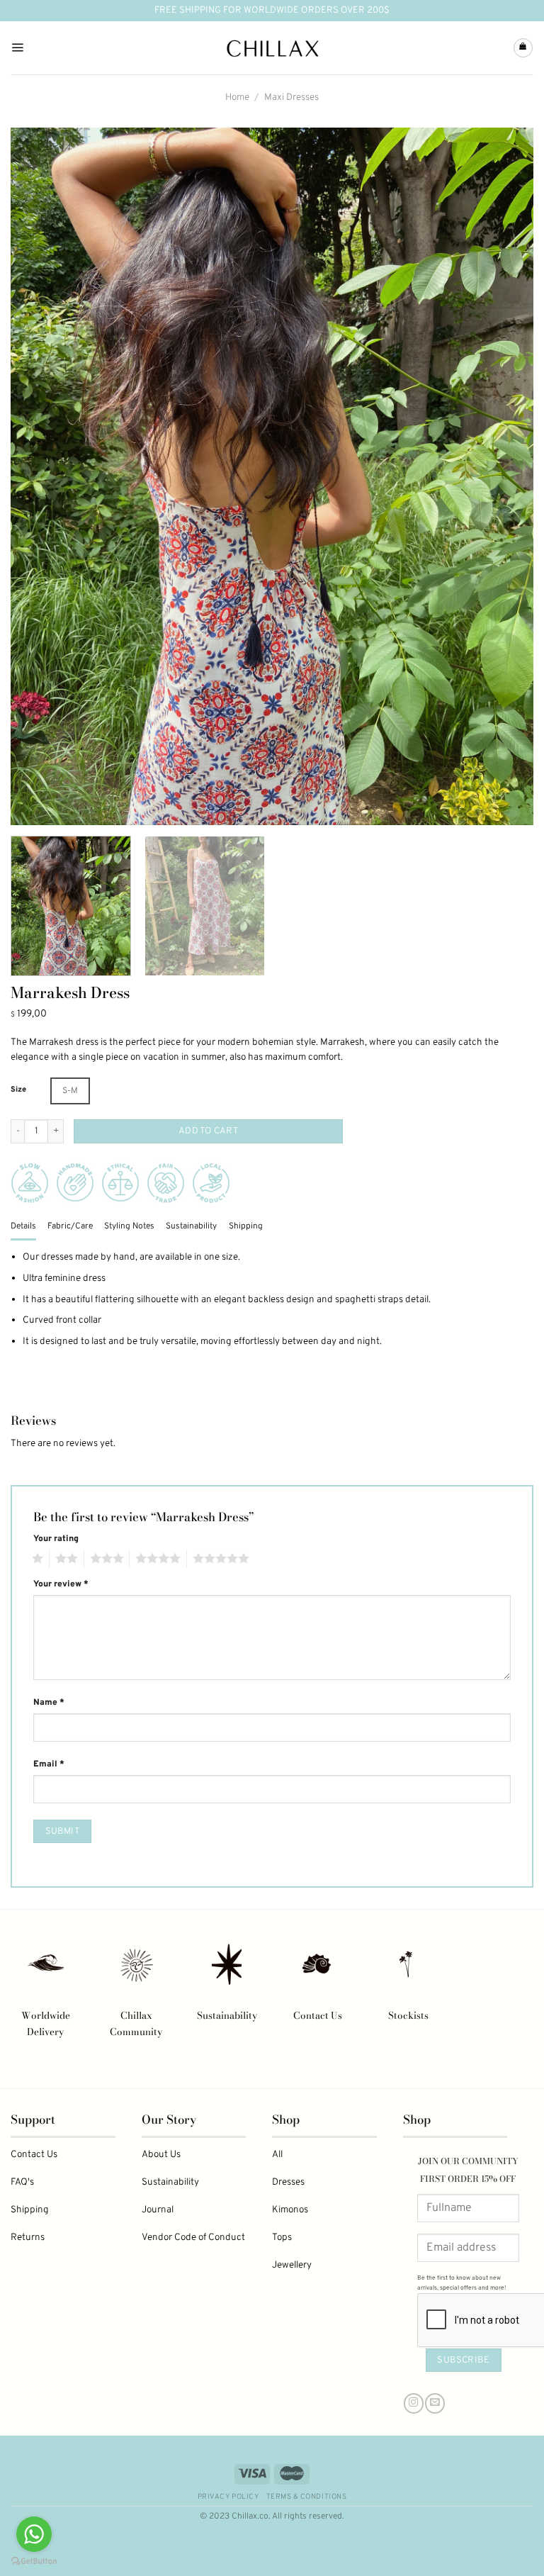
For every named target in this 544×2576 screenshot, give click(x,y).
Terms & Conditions (306, 2497)
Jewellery (292, 2265)
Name (49, 1703)
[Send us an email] (435, 2403)
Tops (282, 2238)
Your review (61, 1584)
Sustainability (227, 2015)
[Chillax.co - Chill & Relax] (272, 48)
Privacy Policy (228, 2497)
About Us (161, 2155)
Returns (28, 2238)
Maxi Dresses (291, 97)
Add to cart (208, 1131)
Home (237, 97)
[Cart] (523, 48)
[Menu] (17, 48)
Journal (158, 2210)
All (277, 2155)
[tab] (23, 1227)
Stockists (408, 2015)
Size (18, 1090)
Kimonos (290, 2210)
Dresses (288, 2182)
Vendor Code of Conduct (193, 2238)
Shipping (30, 2210)
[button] (70, 1091)
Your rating (56, 1539)
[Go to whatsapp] (34, 2534)
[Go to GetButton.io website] (34, 2561)
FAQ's (22, 2182)
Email (49, 1764)
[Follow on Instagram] (414, 2403)
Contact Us (318, 2015)
